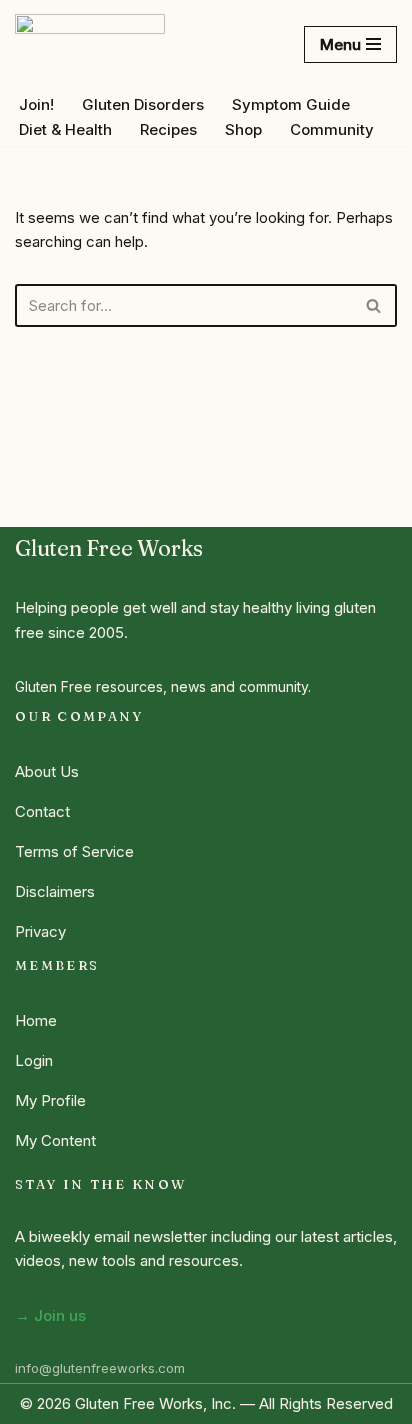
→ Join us (50, 1315)
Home (36, 1020)
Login (34, 1060)
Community (332, 129)
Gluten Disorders (143, 104)
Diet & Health (65, 129)
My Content (55, 1140)
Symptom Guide (291, 104)
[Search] (374, 305)
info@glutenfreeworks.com (100, 1368)
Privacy (40, 931)
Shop (243, 129)
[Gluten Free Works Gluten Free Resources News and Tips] (90, 44)
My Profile (50, 1100)
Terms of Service (74, 851)
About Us (47, 771)
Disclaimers (55, 891)
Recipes (168, 129)
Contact (42, 811)
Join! (36, 104)
